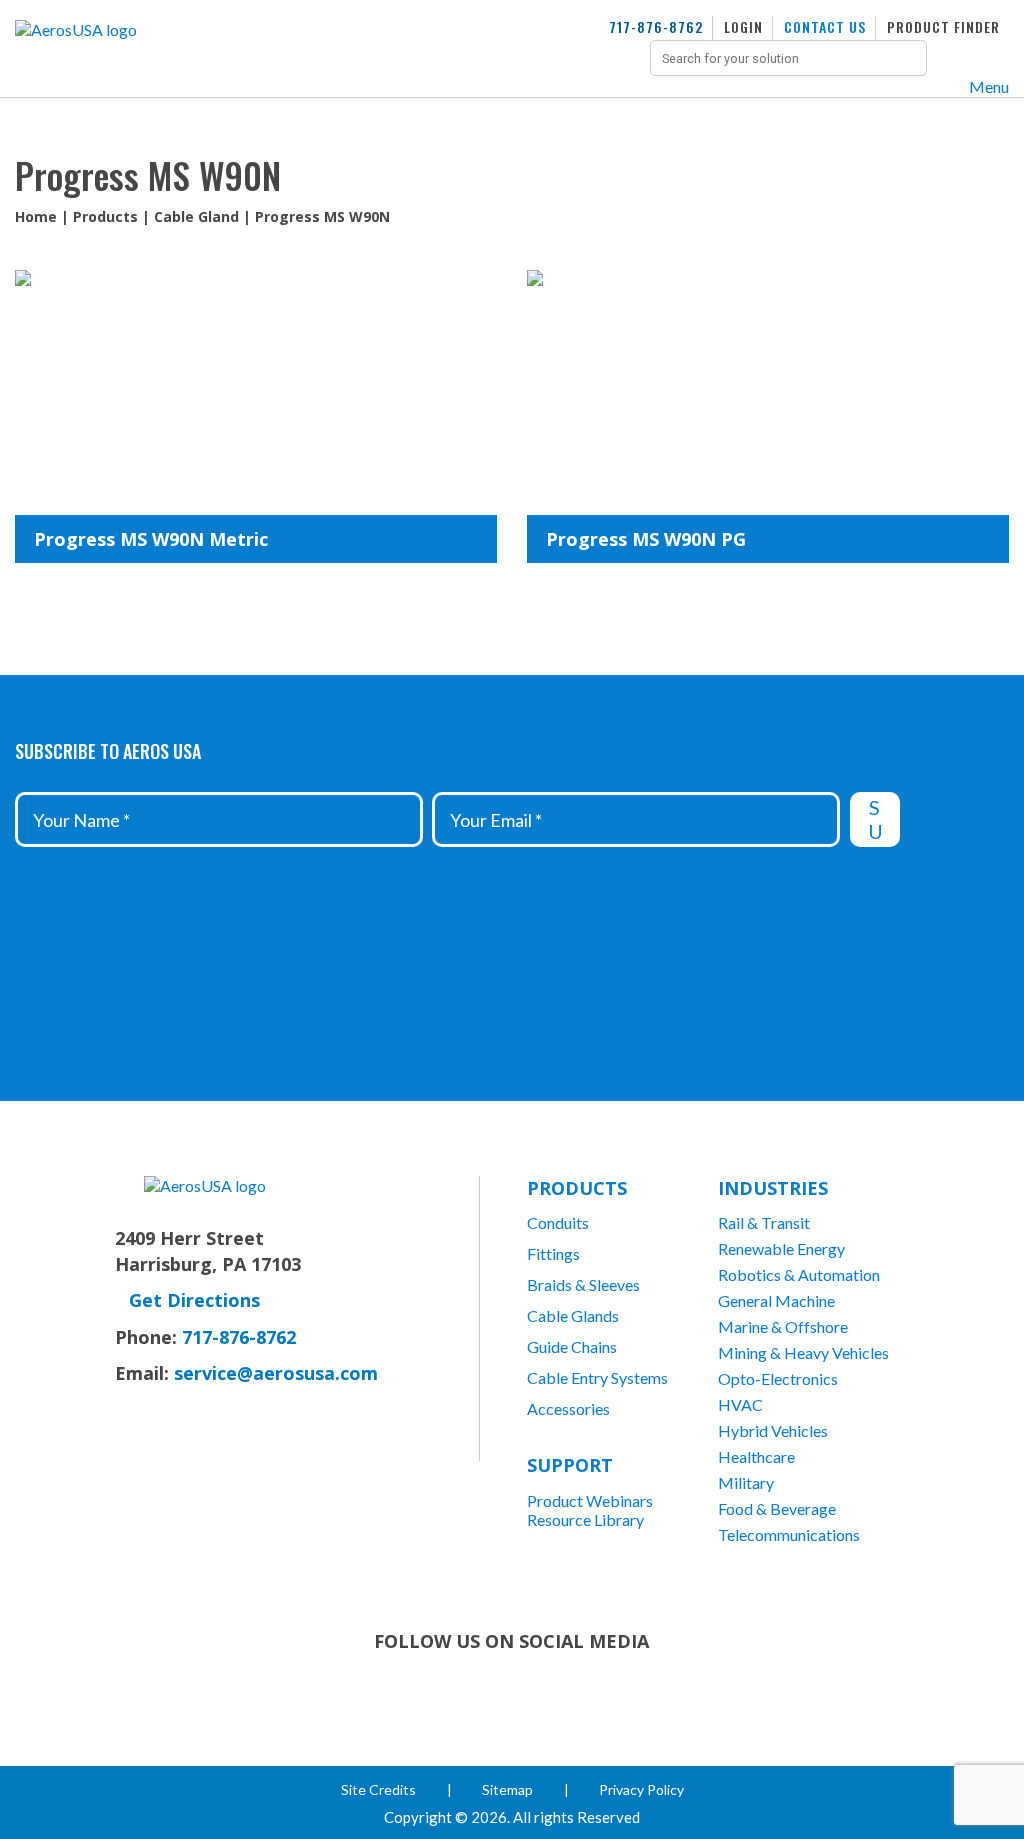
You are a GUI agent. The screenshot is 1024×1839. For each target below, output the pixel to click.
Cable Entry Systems (597, 1377)
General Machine (776, 1300)
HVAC (740, 1404)
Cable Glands (573, 1315)
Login (743, 26)
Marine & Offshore (783, 1326)
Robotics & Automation (799, 1274)
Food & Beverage (777, 1508)
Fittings (553, 1253)
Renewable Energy (781, 1248)
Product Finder (943, 26)
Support (570, 1465)
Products (105, 216)
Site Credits (378, 1789)
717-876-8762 (656, 26)
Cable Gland (196, 216)
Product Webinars (590, 1500)
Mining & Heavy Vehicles (803, 1352)
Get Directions (194, 1300)
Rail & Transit (764, 1222)
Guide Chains (572, 1346)
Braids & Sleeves (583, 1284)
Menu (989, 86)
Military (746, 1482)
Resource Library (585, 1519)
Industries (773, 1188)
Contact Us (825, 26)
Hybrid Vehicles (773, 1430)
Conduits (558, 1222)
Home (36, 216)
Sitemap (507, 1789)
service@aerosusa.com (276, 1373)
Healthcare (756, 1456)
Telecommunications (789, 1534)
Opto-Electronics (778, 1378)
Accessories (568, 1408)
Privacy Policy (641, 1789)
